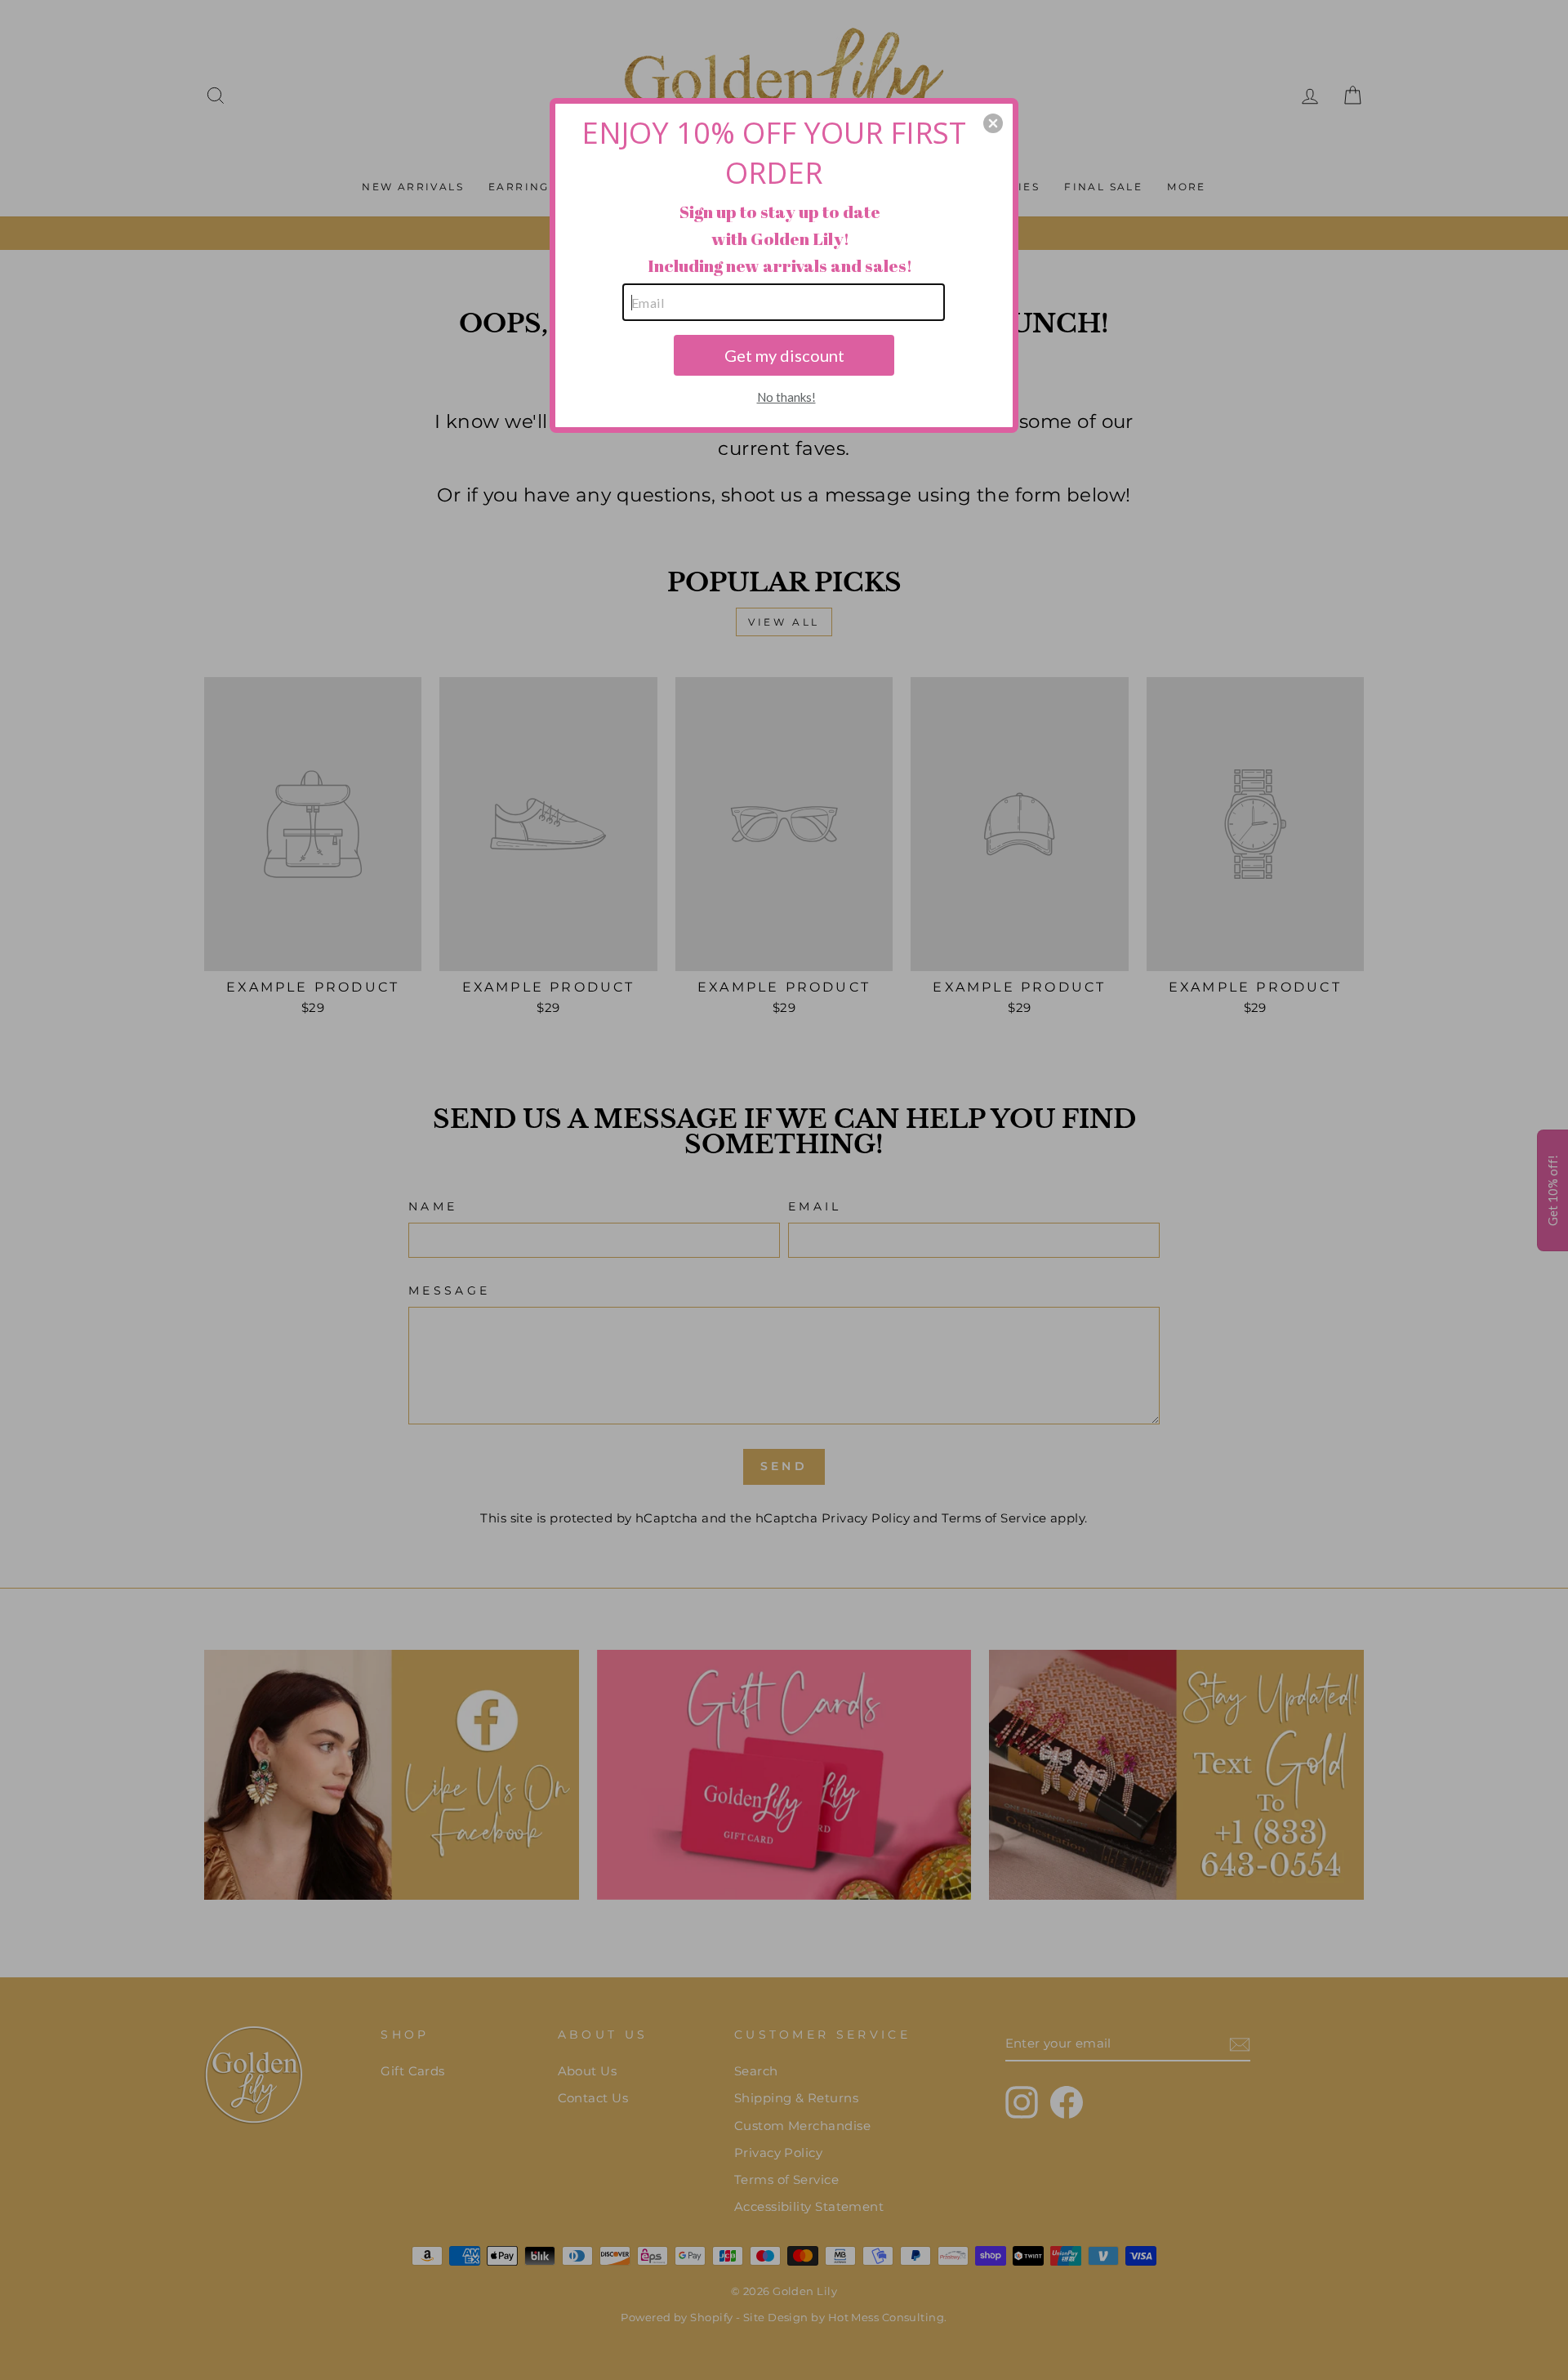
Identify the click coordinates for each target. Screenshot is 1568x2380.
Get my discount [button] (784, 355)
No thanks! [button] (786, 397)
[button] (993, 123)
